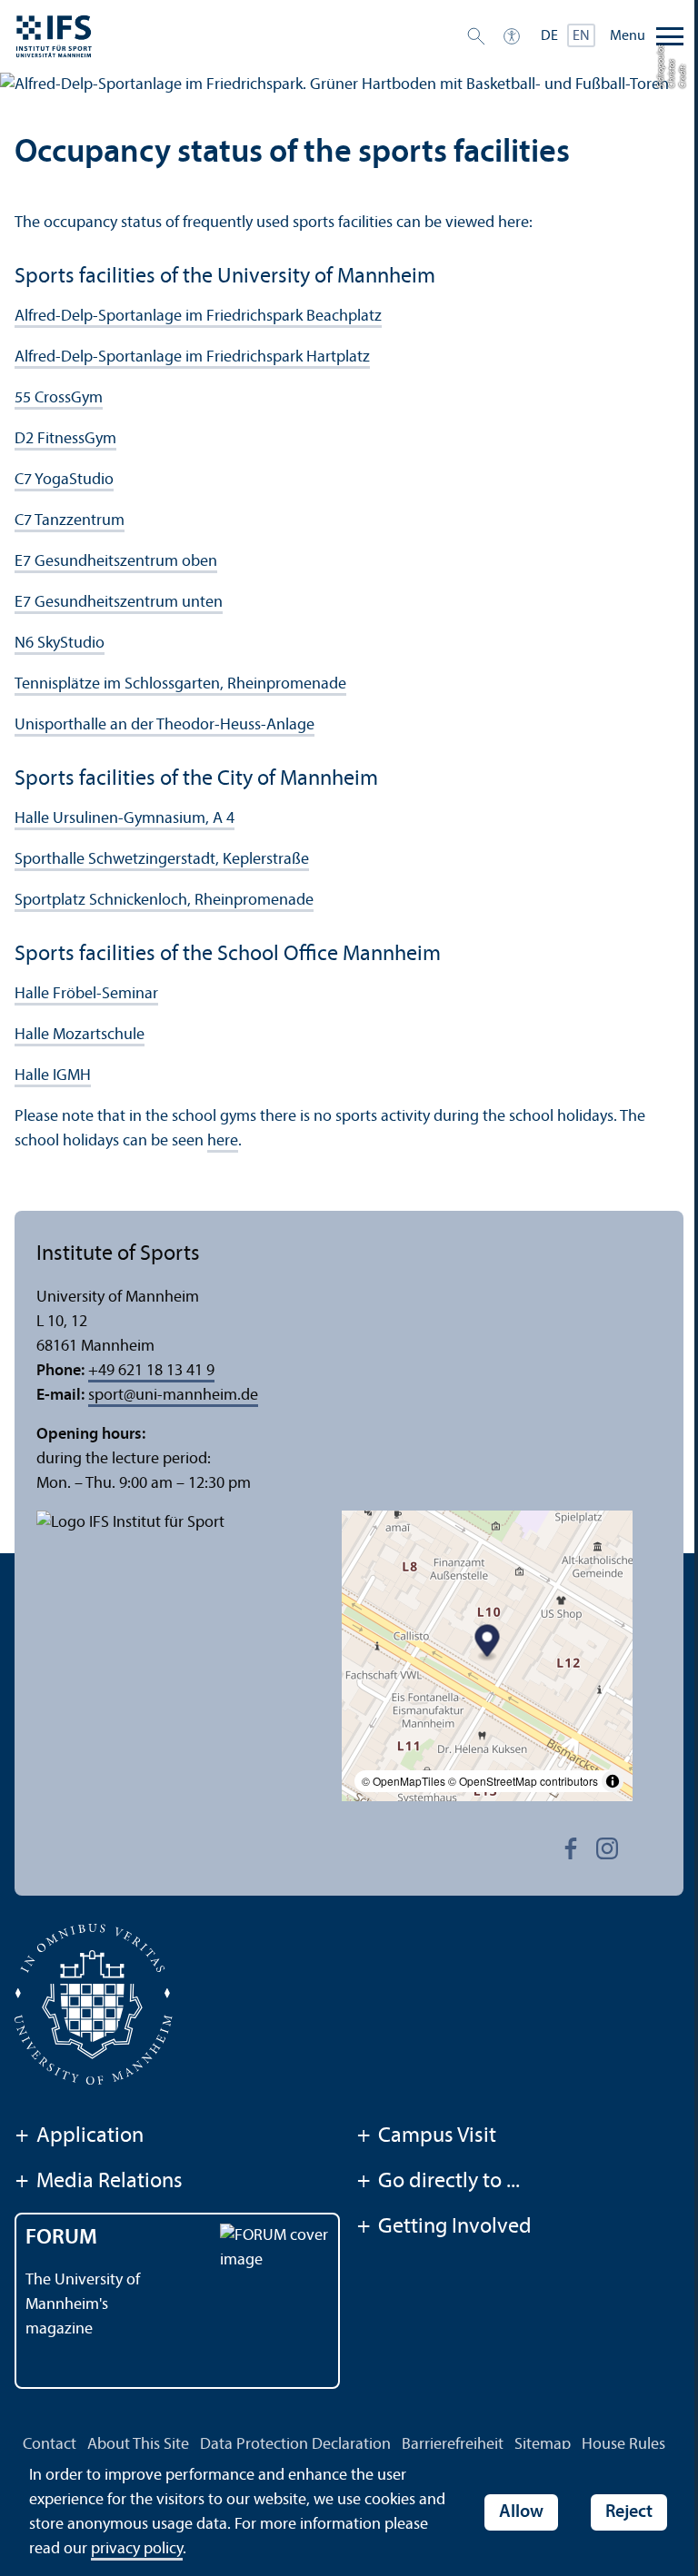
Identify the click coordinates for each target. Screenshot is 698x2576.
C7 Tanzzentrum (70, 521)
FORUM (61, 2238)
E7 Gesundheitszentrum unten (119, 603)
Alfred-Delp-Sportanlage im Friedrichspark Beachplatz (198, 317)
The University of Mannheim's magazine (83, 2305)
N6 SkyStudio (60, 644)
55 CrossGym (59, 398)
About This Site (138, 2445)
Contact (50, 2445)
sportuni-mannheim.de (173, 1396)
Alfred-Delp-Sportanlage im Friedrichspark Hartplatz (192, 357)
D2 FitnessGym (65, 439)
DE (549, 36)
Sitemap (543, 2445)
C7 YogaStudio (64, 480)
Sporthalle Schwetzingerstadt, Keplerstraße (162, 860)
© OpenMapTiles (404, 1781)
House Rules (623, 2445)
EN (581, 36)
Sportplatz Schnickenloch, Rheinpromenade (164, 901)
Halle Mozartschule (80, 1035)
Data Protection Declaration (295, 2445)
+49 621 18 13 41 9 (151, 1371)
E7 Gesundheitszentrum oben (116, 562)
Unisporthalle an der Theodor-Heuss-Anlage (165, 725)
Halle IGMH (53, 1076)
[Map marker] (488, 1644)
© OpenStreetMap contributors (523, 1781)
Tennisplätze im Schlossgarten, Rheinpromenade (180, 684)
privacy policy (137, 2549)
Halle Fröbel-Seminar (86, 994)
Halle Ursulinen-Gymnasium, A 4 (125, 819)
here (223, 1141)
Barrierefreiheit (453, 2445)
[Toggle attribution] (613, 1781)
